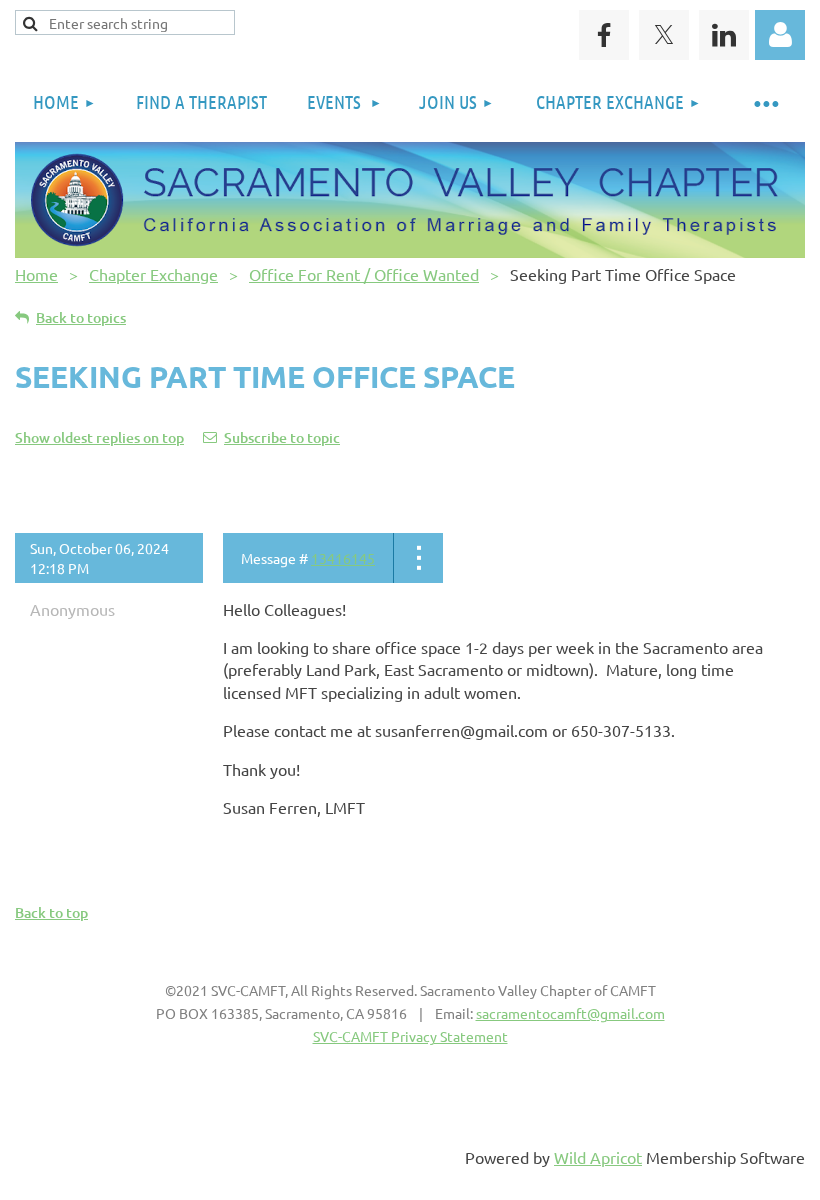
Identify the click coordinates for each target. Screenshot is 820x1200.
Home (36, 274)
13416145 (343, 558)
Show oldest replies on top (99, 437)
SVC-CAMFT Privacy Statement (410, 1036)
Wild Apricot (598, 1157)
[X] (664, 35)
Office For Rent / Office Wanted (364, 274)
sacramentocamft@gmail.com (570, 1013)
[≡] (765, 102)
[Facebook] (604, 35)
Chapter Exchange (153, 274)
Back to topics (81, 317)
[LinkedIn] (724, 35)
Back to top (51, 912)
